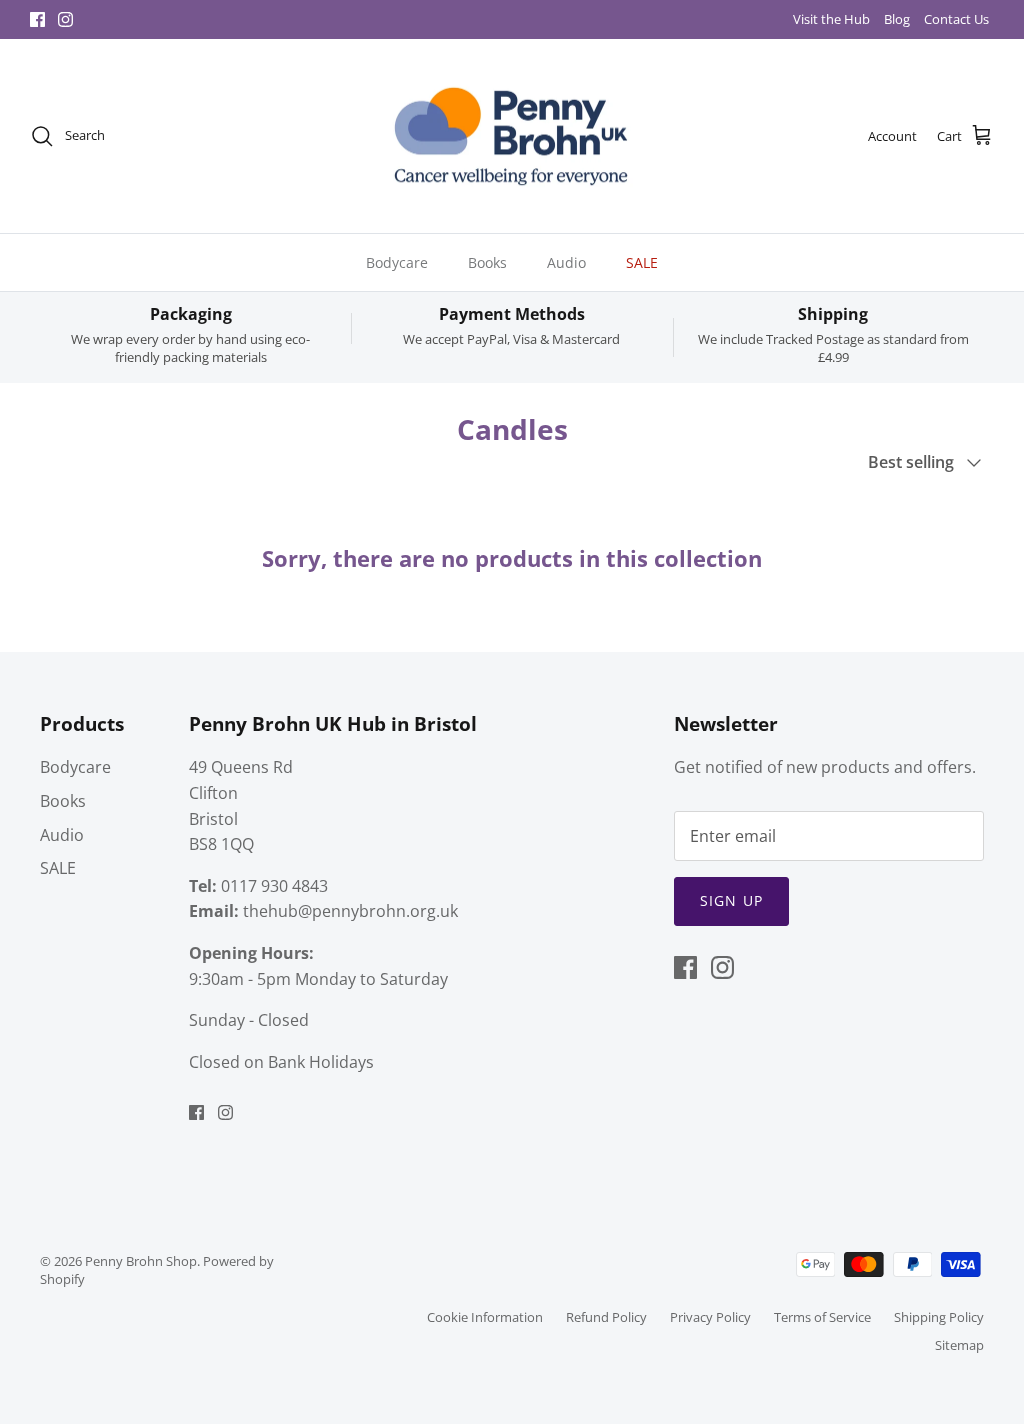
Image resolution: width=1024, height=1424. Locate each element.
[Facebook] (37, 19)
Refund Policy (606, 1317)
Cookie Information (485, 1317)
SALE (642, 262)
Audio (566, 262)
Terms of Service (822, 1317)
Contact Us (956, 19)
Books (487, 262)
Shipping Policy (939, 1317)
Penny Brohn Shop (141, 1261)
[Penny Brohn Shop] (512, 136)
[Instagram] (65, 19)
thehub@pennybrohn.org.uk (350, 911)
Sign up (731, 900)
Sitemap (959, 1345)
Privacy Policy (710, 1317)
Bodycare (397, 262)
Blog (897, 19)
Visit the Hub (831, 19)
